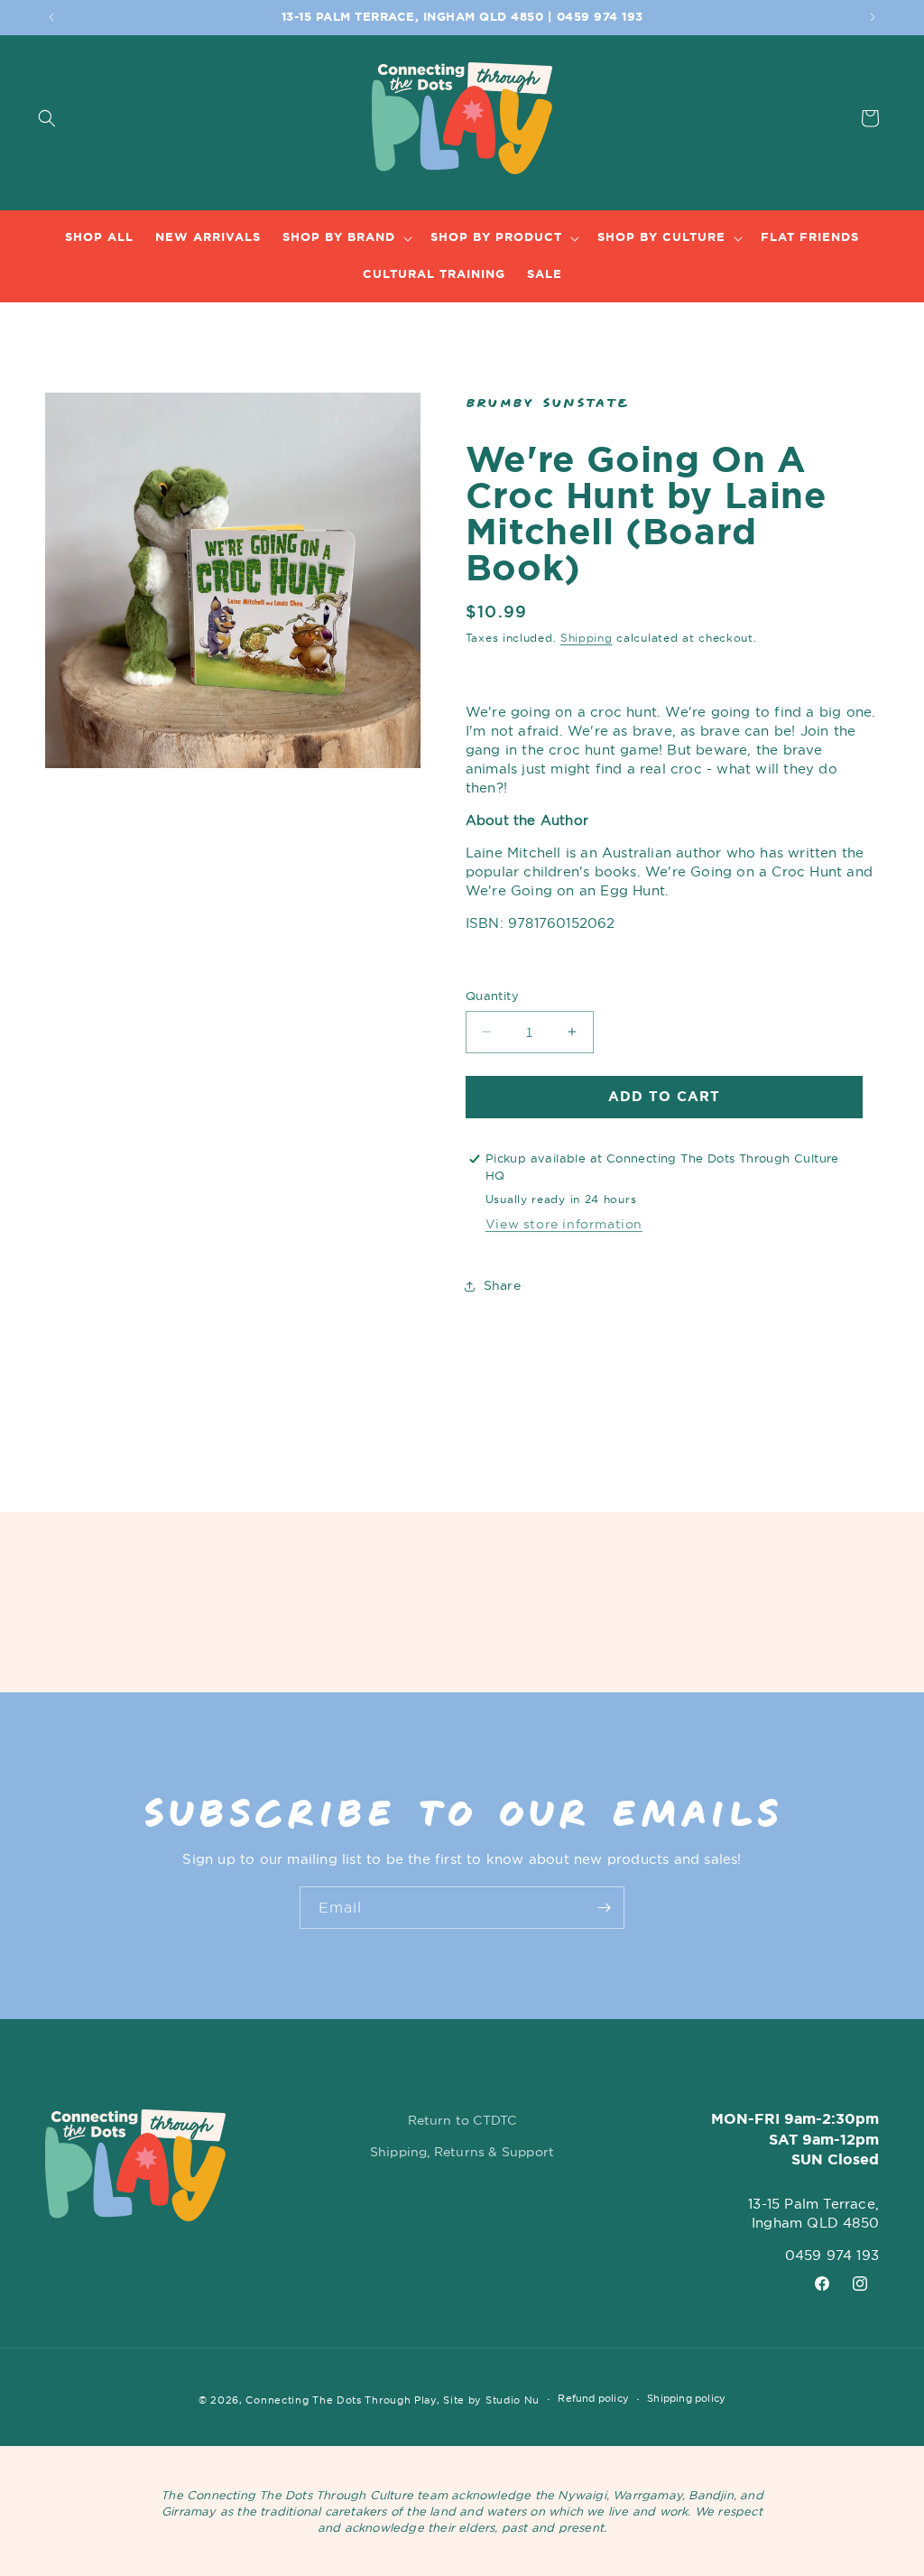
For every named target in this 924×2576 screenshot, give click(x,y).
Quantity (492, 996)
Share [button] (502, 1285)
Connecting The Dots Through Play (341, 2400)
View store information (564, 1224)
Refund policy (593, 2398)
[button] (20, 118)
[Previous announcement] (51, 17)
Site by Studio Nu (491, 2400)
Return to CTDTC (462, 2120)
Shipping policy (686, 2398)
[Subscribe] (604, 1908)
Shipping (587, 638)
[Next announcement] (873, 17)
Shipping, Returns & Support (462, 2152)
